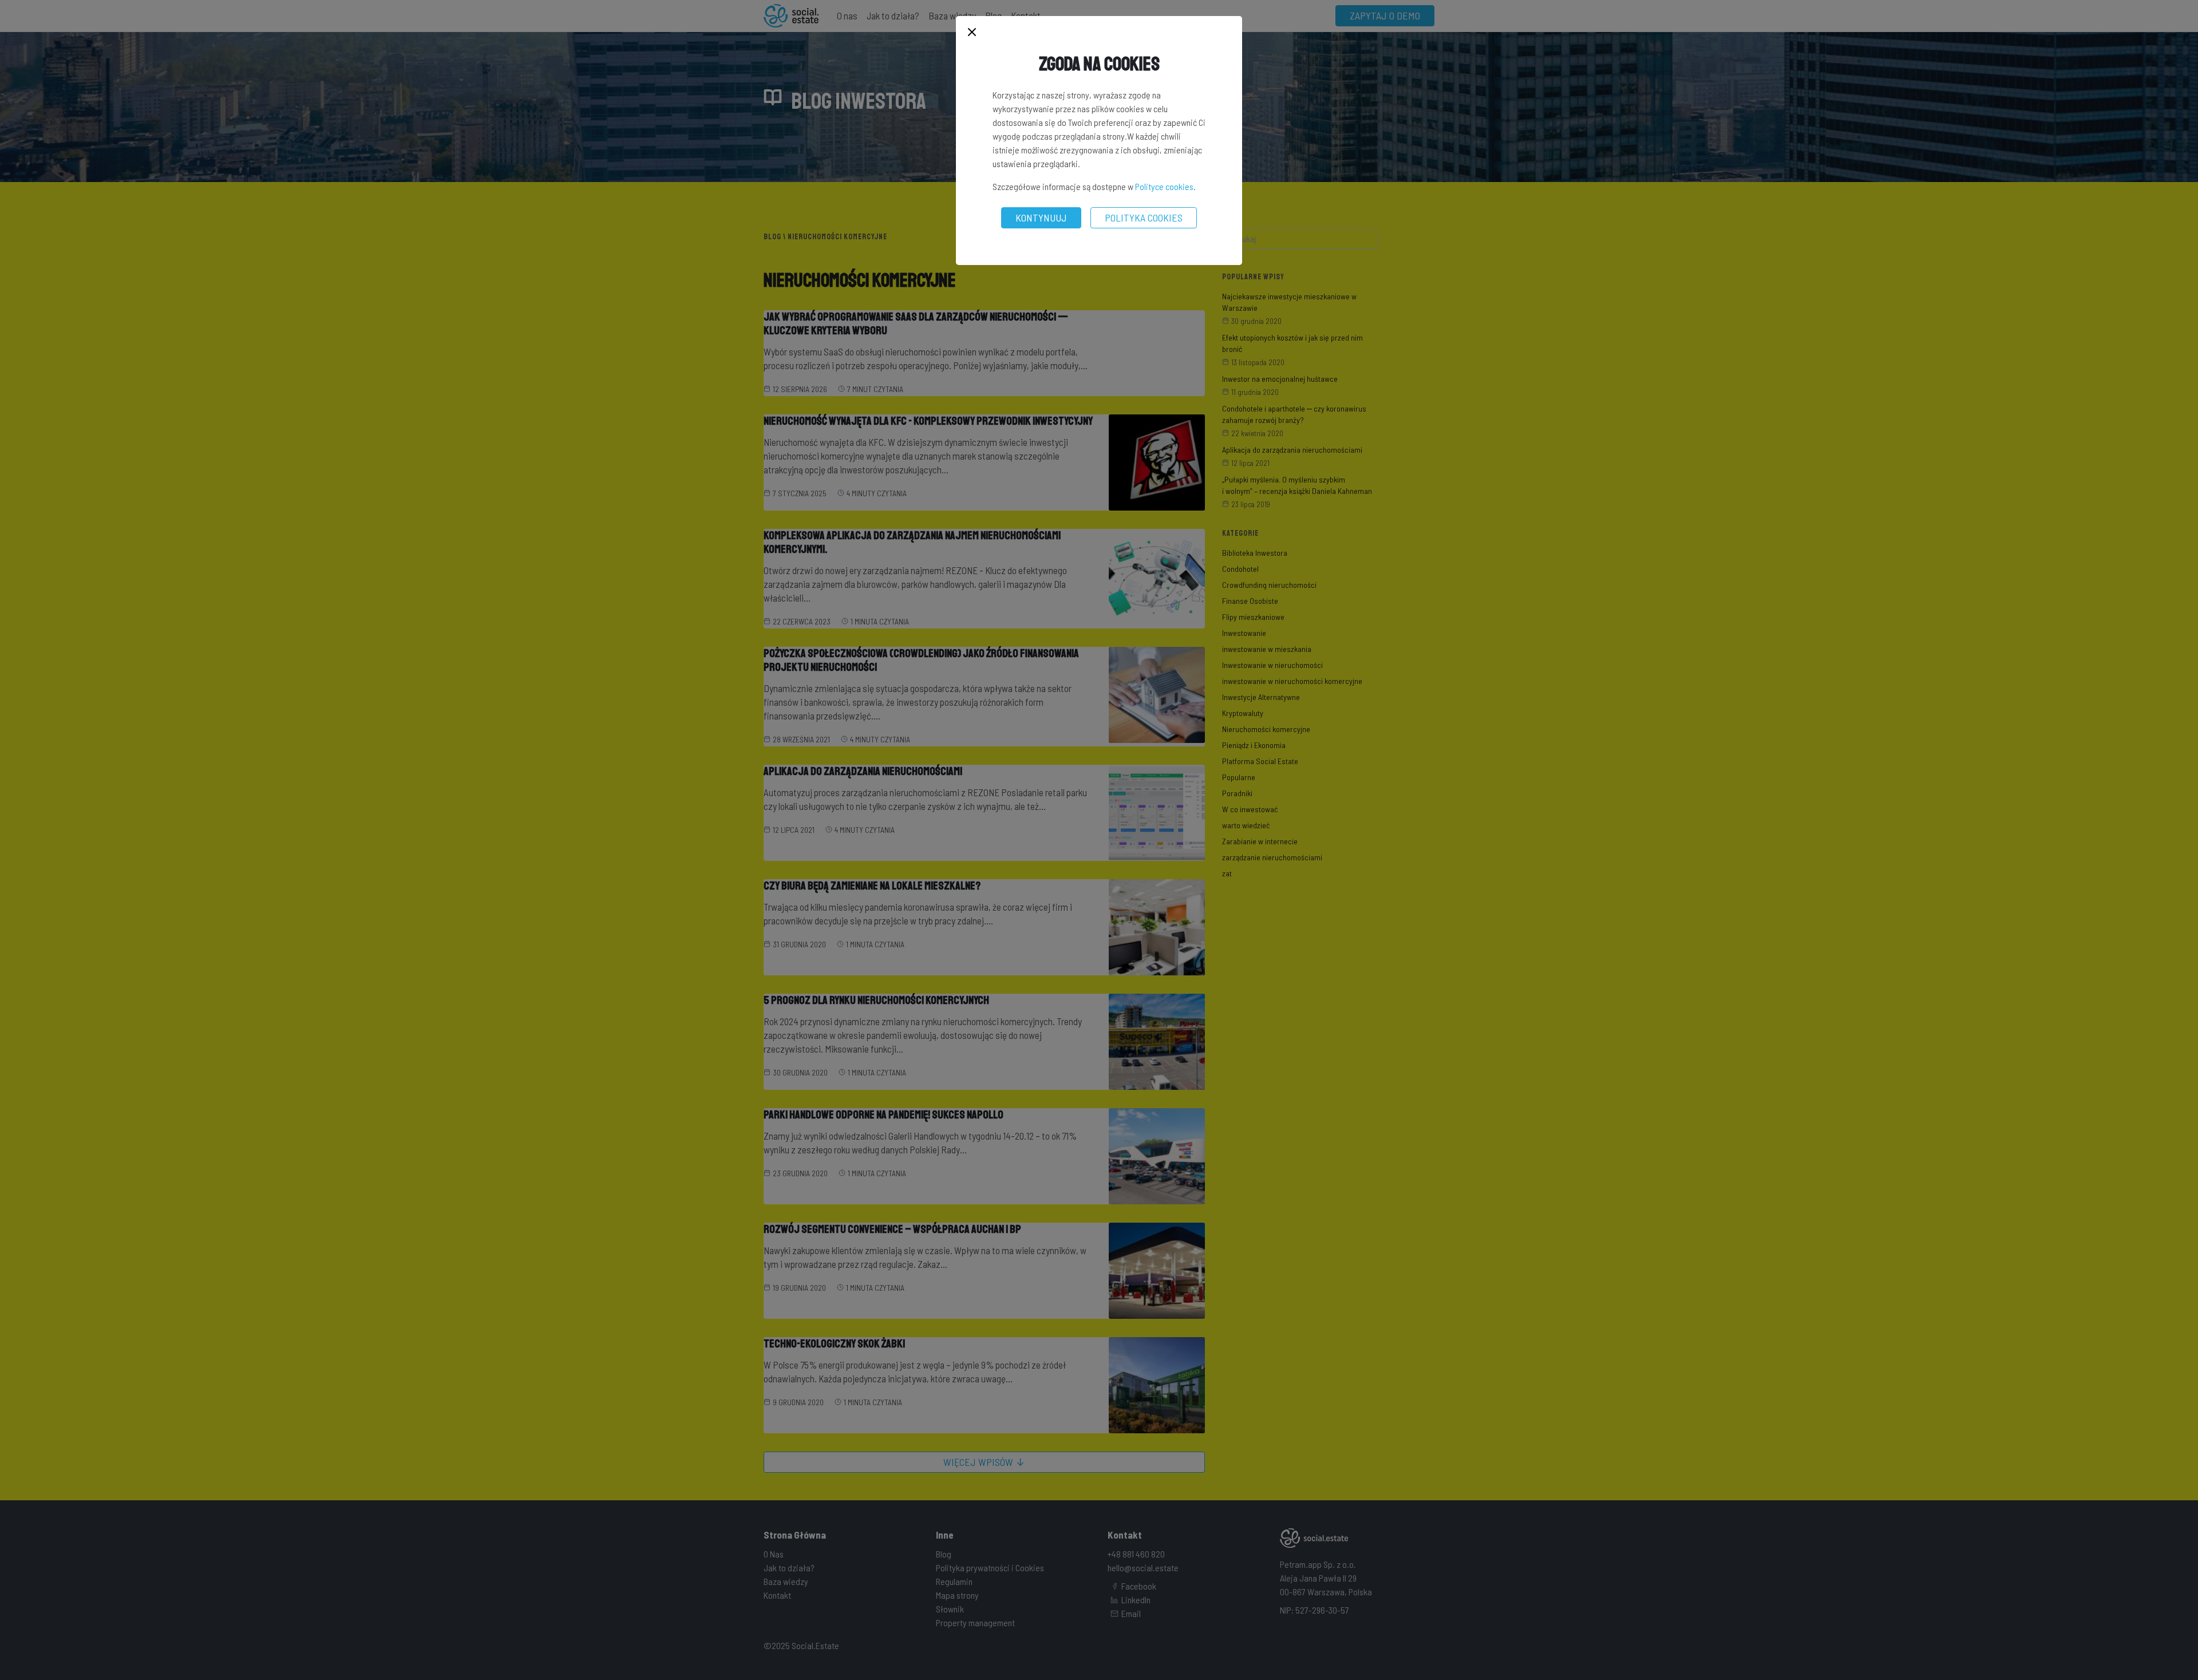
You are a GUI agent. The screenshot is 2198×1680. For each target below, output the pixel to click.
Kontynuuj (1041, 218)
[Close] (972, 33)
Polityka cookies (1144, 218)
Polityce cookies (1164, 186)
